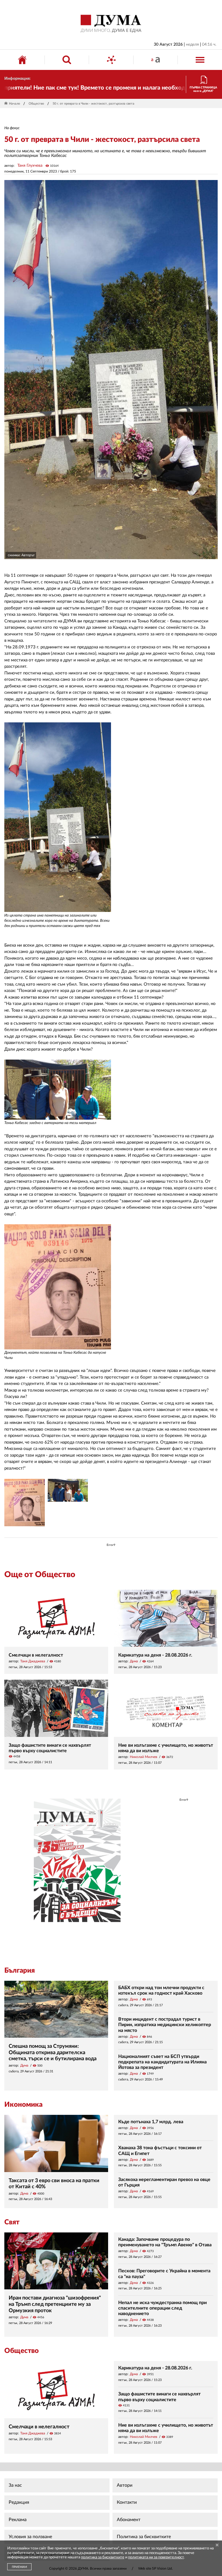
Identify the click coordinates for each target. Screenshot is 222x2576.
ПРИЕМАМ (19, 2567)
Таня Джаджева (33, 1661)
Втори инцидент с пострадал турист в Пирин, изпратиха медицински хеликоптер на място (165, 2025)
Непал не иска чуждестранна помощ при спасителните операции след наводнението (162, 2308)
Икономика (23, 2105)
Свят (12, 2222)
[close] (217, 2546)
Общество (36, 104)
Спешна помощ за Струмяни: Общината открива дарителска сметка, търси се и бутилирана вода (53, 2053)
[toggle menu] (200, 60)
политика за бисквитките (103, 2557)
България (20, 1971)
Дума (134, 1661)
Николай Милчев (144, 1757)
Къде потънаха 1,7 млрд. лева (151, 2122)
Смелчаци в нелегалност (36, 1655)
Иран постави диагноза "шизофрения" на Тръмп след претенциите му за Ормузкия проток (55, 2304)
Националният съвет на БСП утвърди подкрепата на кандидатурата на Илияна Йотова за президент (162, 2062)
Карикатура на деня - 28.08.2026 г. (155, 1655)
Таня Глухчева (30, 166)
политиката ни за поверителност (156, 2557)
